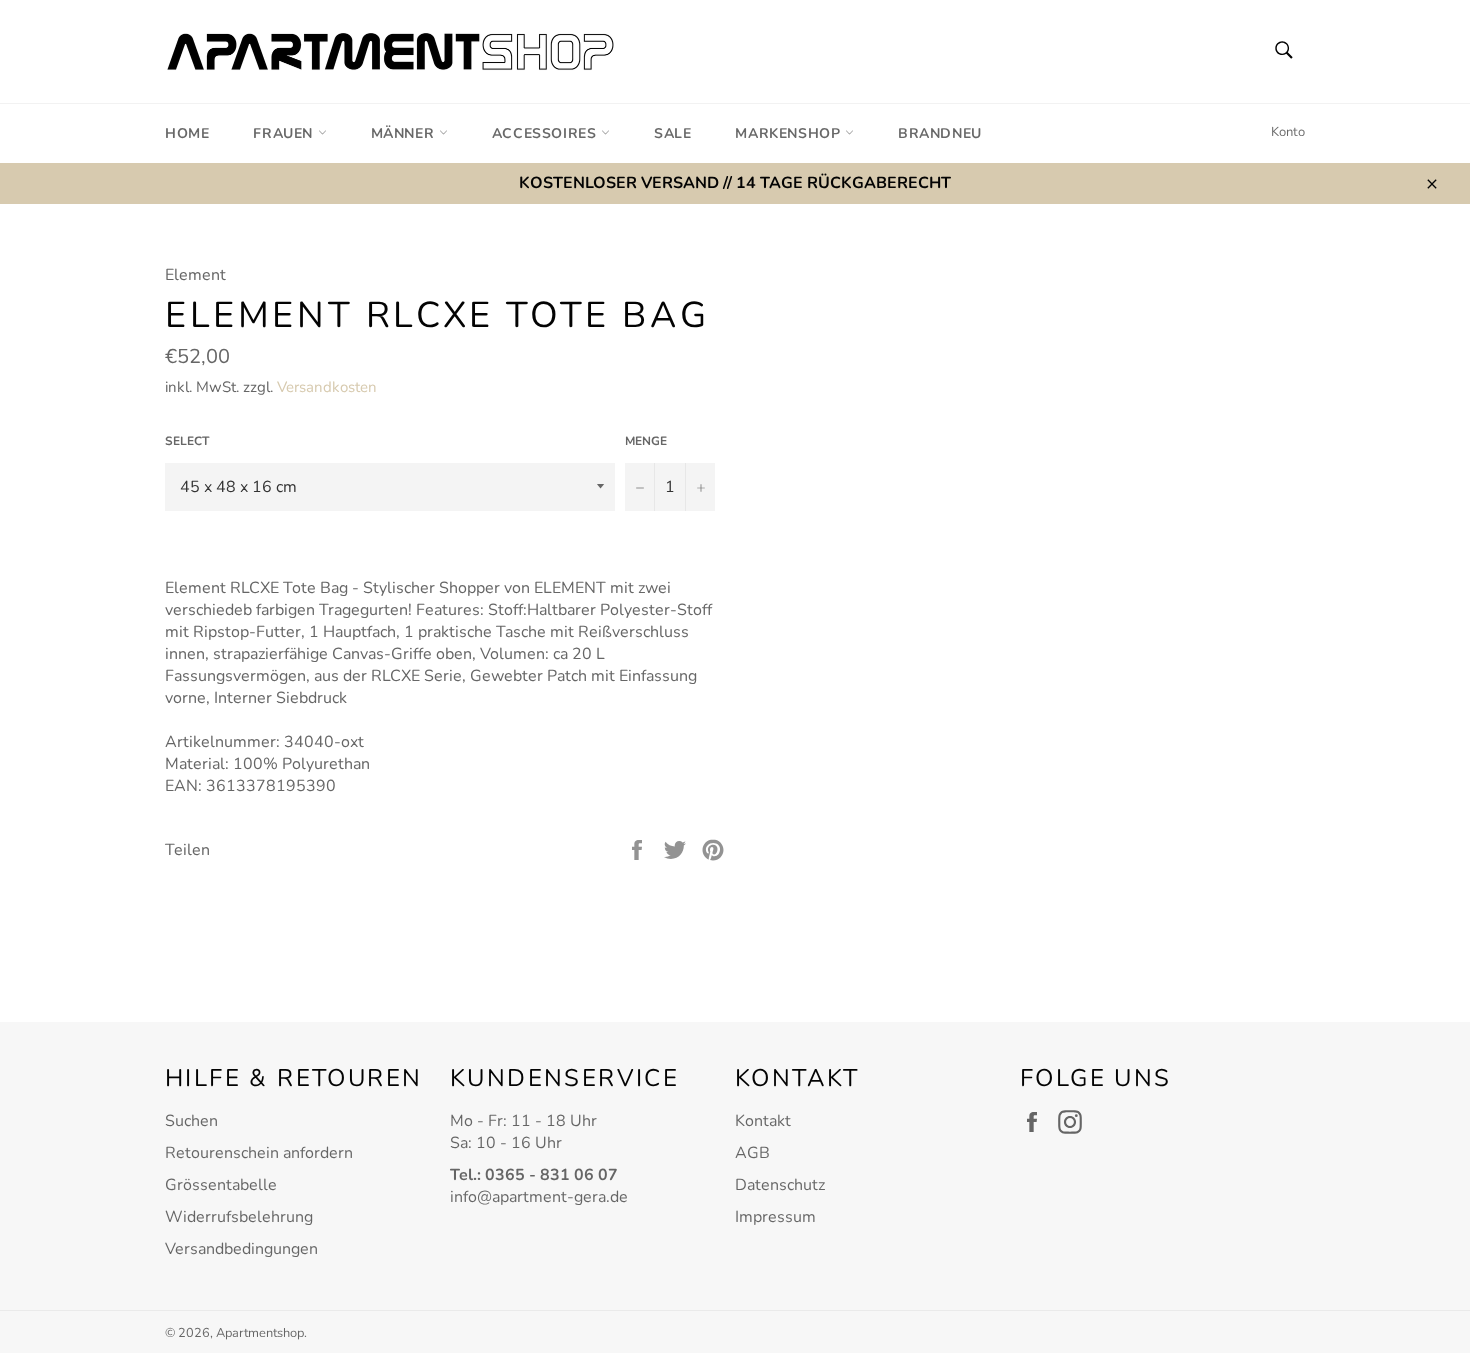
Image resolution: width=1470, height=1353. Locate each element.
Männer (405, 133)
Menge (646, 441)
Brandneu (940, 133)
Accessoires (546, 133)
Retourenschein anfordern (259, 1153)
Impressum (775, 1217)
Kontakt (763, 1121)
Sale (672, 133)
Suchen (191, 1121)
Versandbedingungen (241, 1249)
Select (187, 441)
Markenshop (790, 133)
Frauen (285, 133)
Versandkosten (327, 387)
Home (187, 133)
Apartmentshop (260, 1333)
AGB (752, 1153)
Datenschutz (780, 1185)
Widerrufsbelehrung (239, 1217)
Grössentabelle (221, 1185)
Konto (1288, 132)
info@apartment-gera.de (539, 1197)
